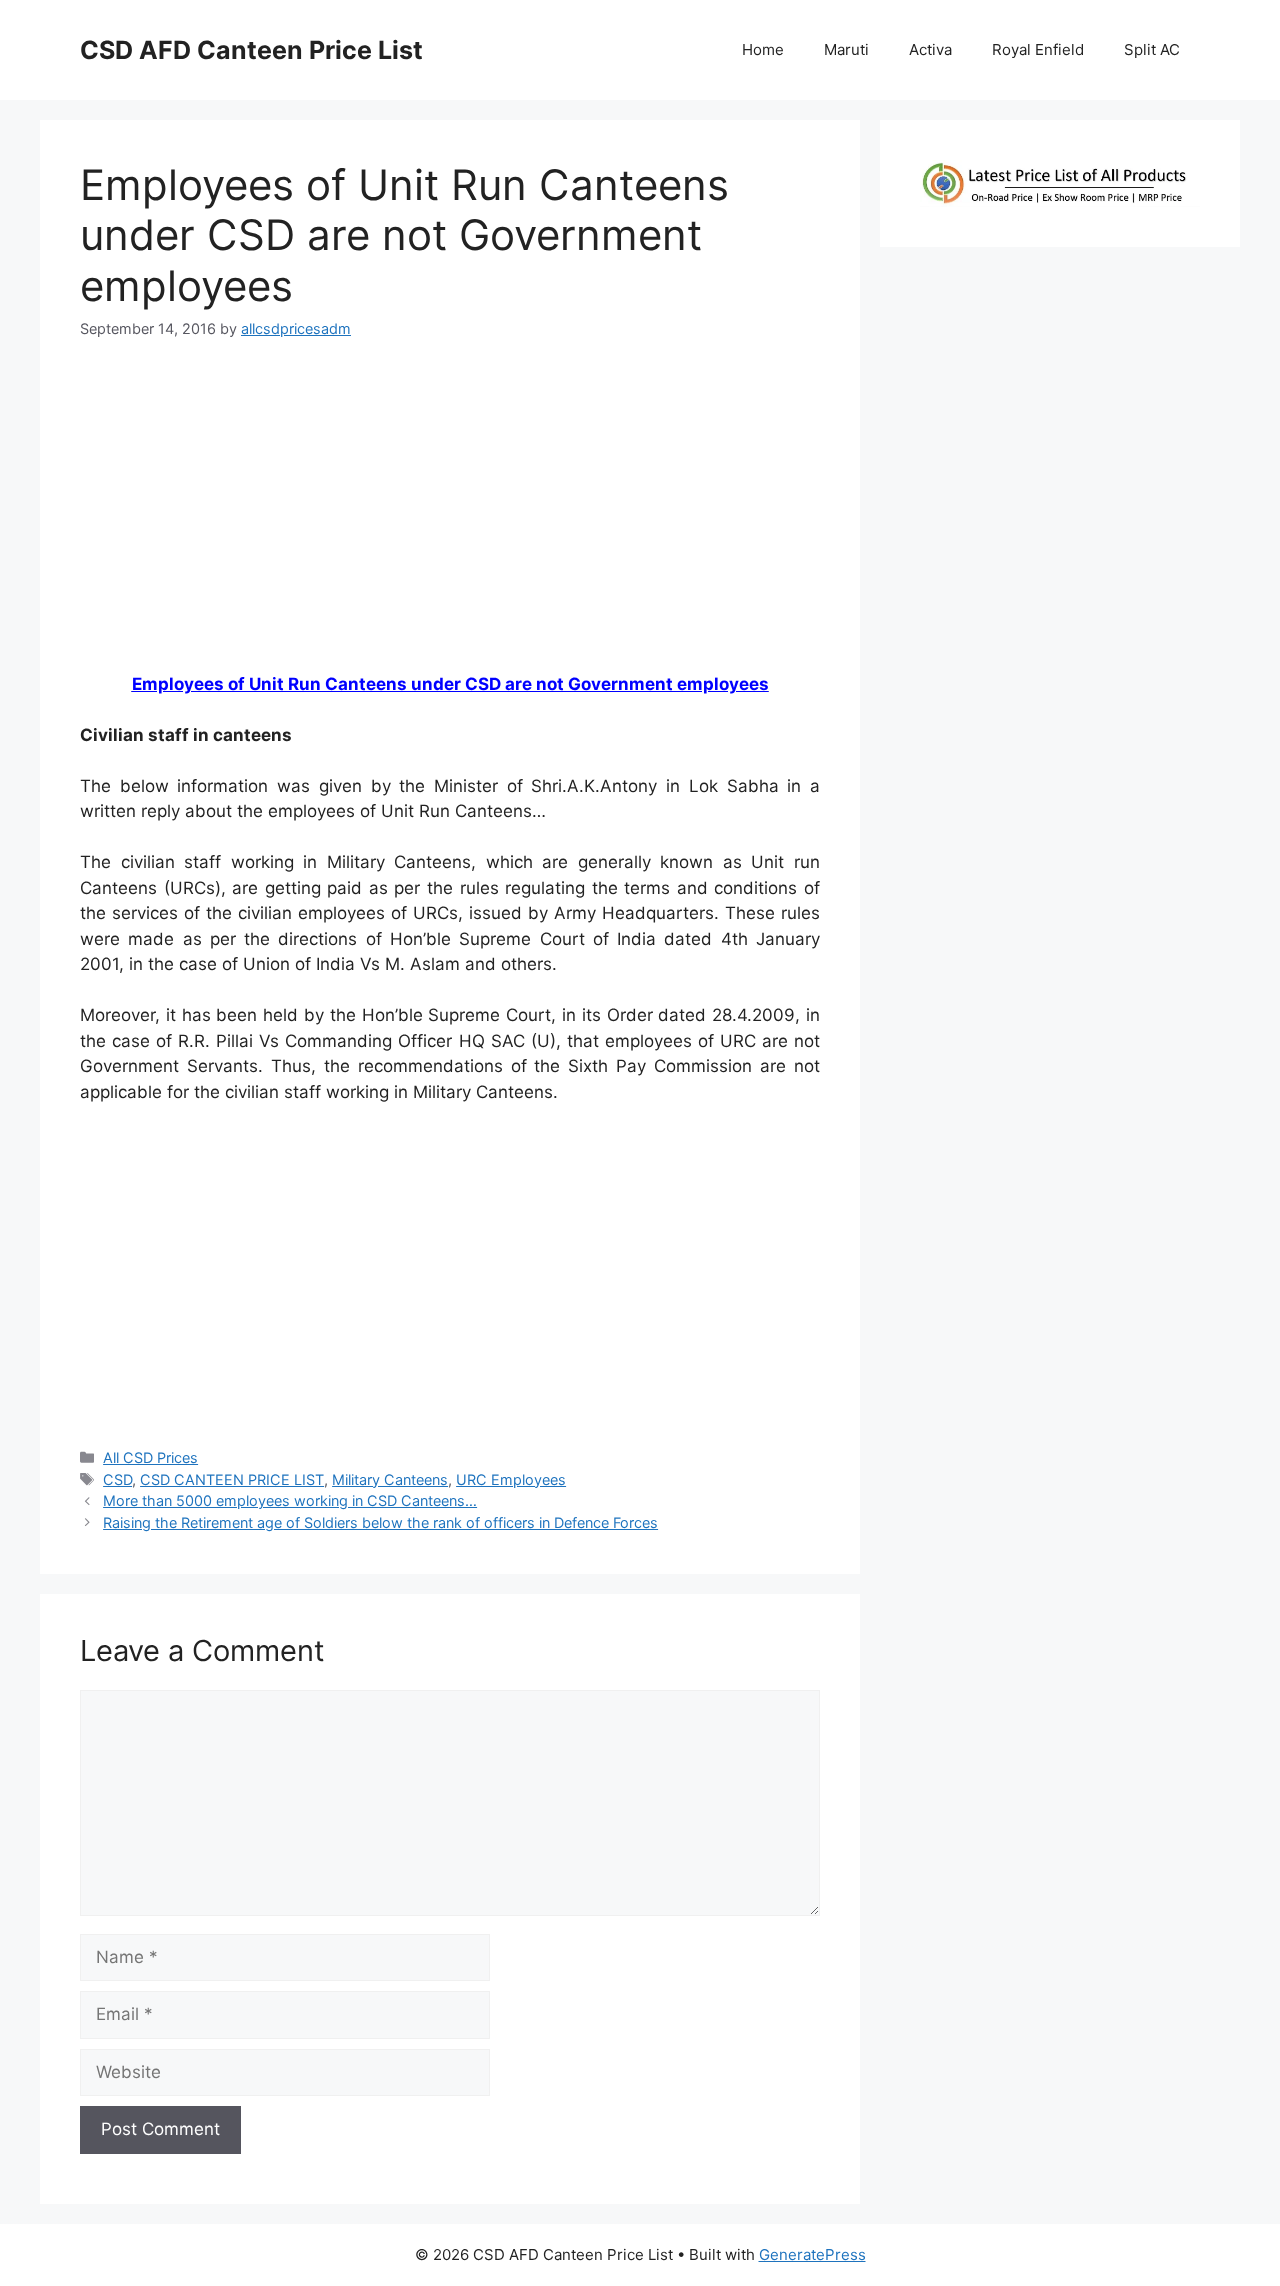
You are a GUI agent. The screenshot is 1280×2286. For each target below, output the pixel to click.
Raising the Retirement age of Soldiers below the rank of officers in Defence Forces (380, 1522)
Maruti (846, 49)
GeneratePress (812, 2254)
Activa (930, 49)
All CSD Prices (150, 1457)
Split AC (1152, 49)
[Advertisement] (450, 514)
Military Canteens (390, 1479)
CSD (117, 1479)
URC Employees (511, 1479)
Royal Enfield (1038, 49)
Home (763, 49)
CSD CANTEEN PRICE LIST (232, 1479)
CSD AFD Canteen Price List (251, 50)
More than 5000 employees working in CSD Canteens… (290, 1500)
